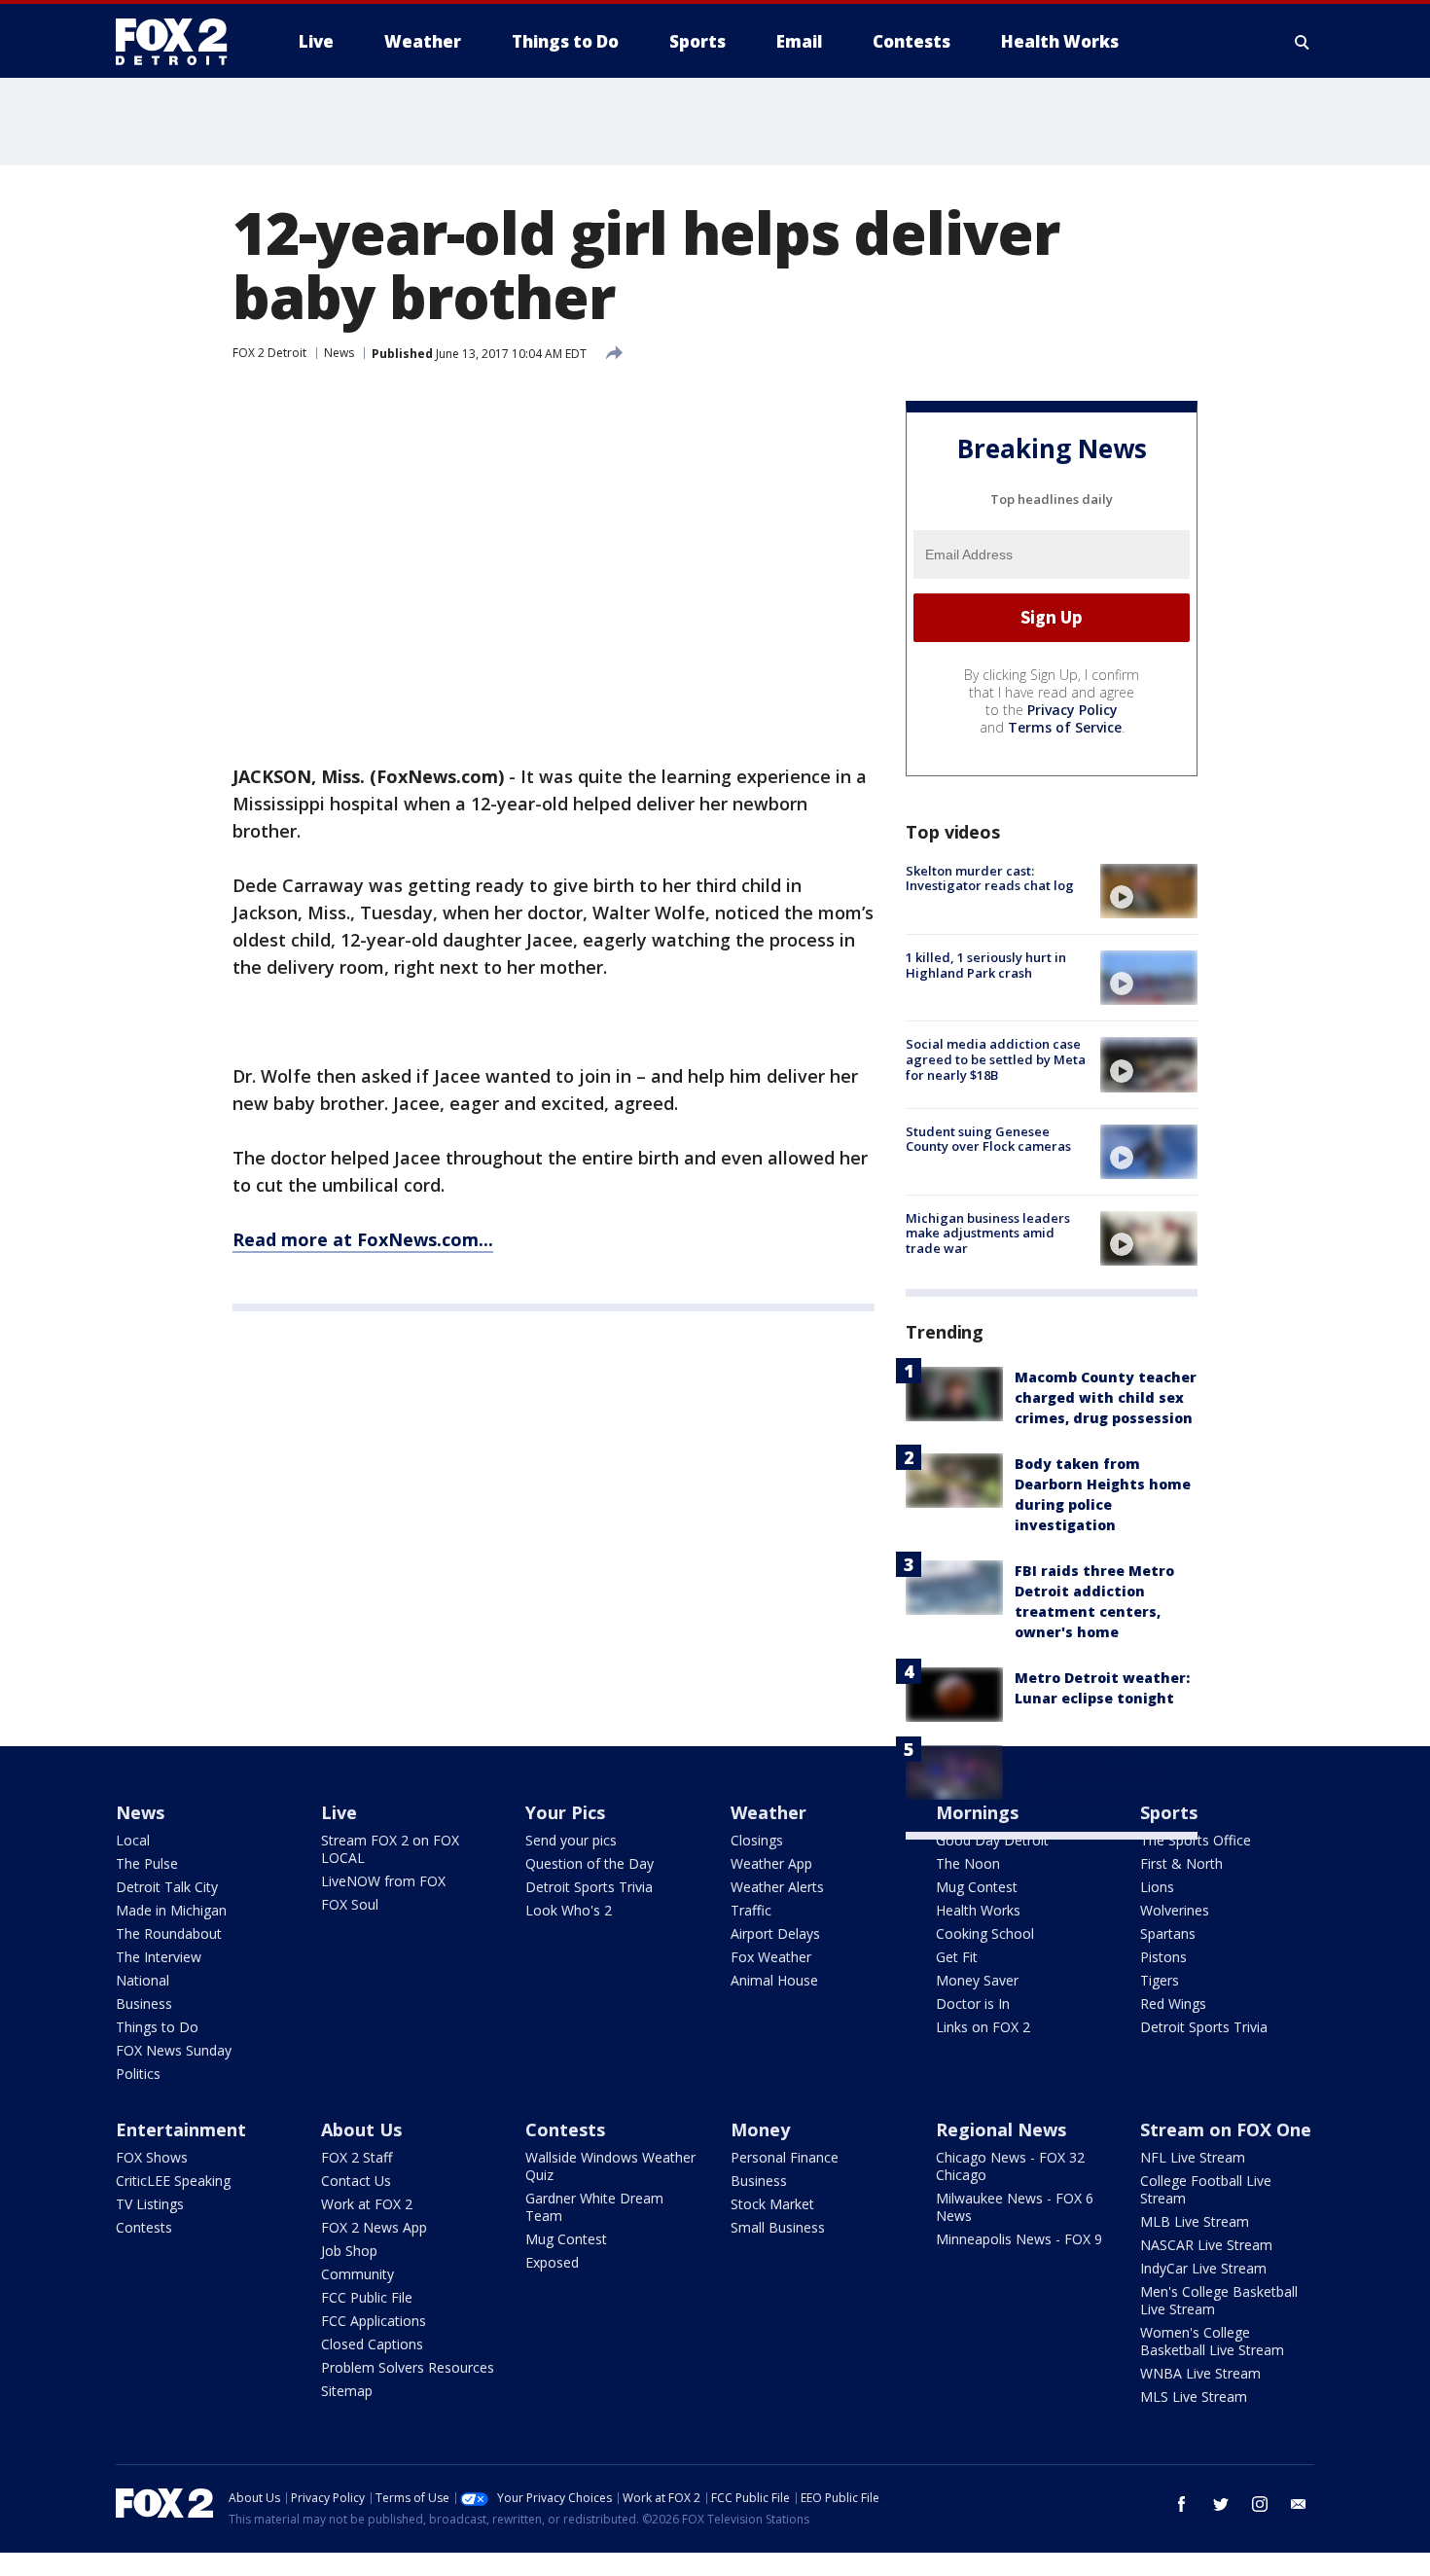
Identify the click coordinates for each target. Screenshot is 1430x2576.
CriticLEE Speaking (173, 2181)
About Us (361, 2129)
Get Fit (957, 1957)
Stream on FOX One (1226, 2129)
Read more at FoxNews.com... (363, 1239)
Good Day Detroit (992, 1840)
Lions (1157, 1887)
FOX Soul (350, 1904)
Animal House (774, 1980)
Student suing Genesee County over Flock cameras (988, 1139)
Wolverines (1175, 1910)
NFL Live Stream (1193, 2157)
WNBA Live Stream (1200, 2373)
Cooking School (985, 1933)
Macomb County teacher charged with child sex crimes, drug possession (1106, 1397)
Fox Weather (771, 1957)
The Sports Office (1196, 1840)
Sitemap (347, 2391)
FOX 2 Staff (357, 2157)
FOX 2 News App (374, 2227)
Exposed (552, 2262)
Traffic (751, 1910)
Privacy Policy (1072, 710)
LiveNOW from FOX (383, 1881)
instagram (1260, 2504)
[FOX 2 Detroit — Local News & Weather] (180, 42)
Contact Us (356, 2181)
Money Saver (977, 1980)
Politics (138, 2074)
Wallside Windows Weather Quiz (610, 2166)
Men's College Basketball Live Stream (1219, 2300)
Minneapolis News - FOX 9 (1019, 2239)
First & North (1181, 1863)
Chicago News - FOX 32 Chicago (1010, 2166)
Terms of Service (1065, 727)
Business (144, 2004)
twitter (1221, 2504)
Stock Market (772, 2204)
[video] (1149, 891)
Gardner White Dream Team (594, 2207)
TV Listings (150, 2204)
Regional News (1001, 2129)
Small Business (778, 2227)
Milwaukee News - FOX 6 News (1015, 2207)
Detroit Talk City (167, 1887)
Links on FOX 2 (983, 2027)
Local (133, 1840)
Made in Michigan (171, 1910)
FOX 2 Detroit (269, 353)
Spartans (1168, 1933)
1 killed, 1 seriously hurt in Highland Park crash (986, 965)
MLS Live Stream (1194, 2397)
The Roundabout (169, 1933)
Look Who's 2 (569, 1910)
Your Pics (565, 1812)
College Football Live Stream (1206, 2189)
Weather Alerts (777, 1887)
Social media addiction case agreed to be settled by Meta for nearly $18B (996, 1059)
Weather (769, 1812)
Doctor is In (973, 2004)
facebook (1182, 2504)
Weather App (771, 1863)
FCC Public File (367, 2297)
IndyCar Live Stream (1203, 2268)
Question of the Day (590, 1863)
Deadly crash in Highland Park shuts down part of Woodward (1105, 1776)
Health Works (978, 1910)
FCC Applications (374, 2321)
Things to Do (157, 2027)
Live (339, 1812)
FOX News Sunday (174, 2050)
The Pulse (147, 1863)
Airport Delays (775, 1933)
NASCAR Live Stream (1206, 2245)
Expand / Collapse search (1303, 42)
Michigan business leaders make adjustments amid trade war (988, 1233)
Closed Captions (372, 2344)
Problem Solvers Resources (408, 2367)
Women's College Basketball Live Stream (1212, 2341)
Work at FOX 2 (367, 2204)
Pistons (1163, 1957)
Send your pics (571, 1840)
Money (760, 2129)
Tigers (1160, 1980)
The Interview (159, 1957)
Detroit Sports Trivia (589, 1887)
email (1299, 2504)
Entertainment (181, 2129)
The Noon (968, 1863)
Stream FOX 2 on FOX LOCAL (390, 1849)
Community (357, 2274)
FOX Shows (152, 2157)
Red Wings (1173, 2004)
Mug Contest (977, 1887)
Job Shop (349, 2251)
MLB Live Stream (1195, 2221)
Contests (144, 2227)
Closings (757, 1840)
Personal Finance (785, 2157)
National (143, 1980)
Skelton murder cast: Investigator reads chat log (990, 878)
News (339, 353)
